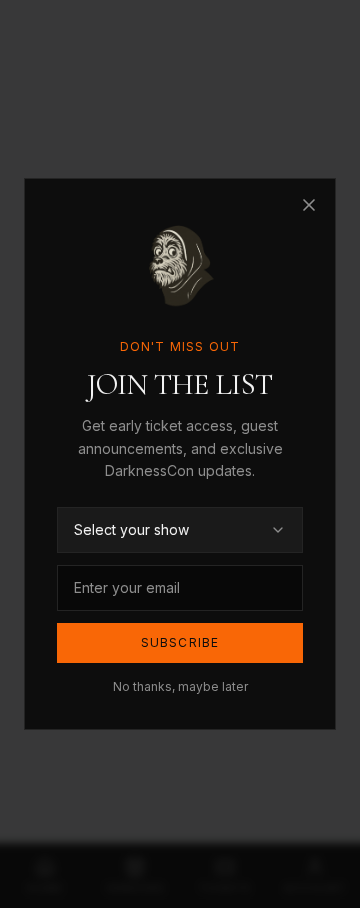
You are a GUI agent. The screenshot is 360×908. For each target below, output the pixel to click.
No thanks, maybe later (180, 686)
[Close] (309, 205)
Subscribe (180, 642)
